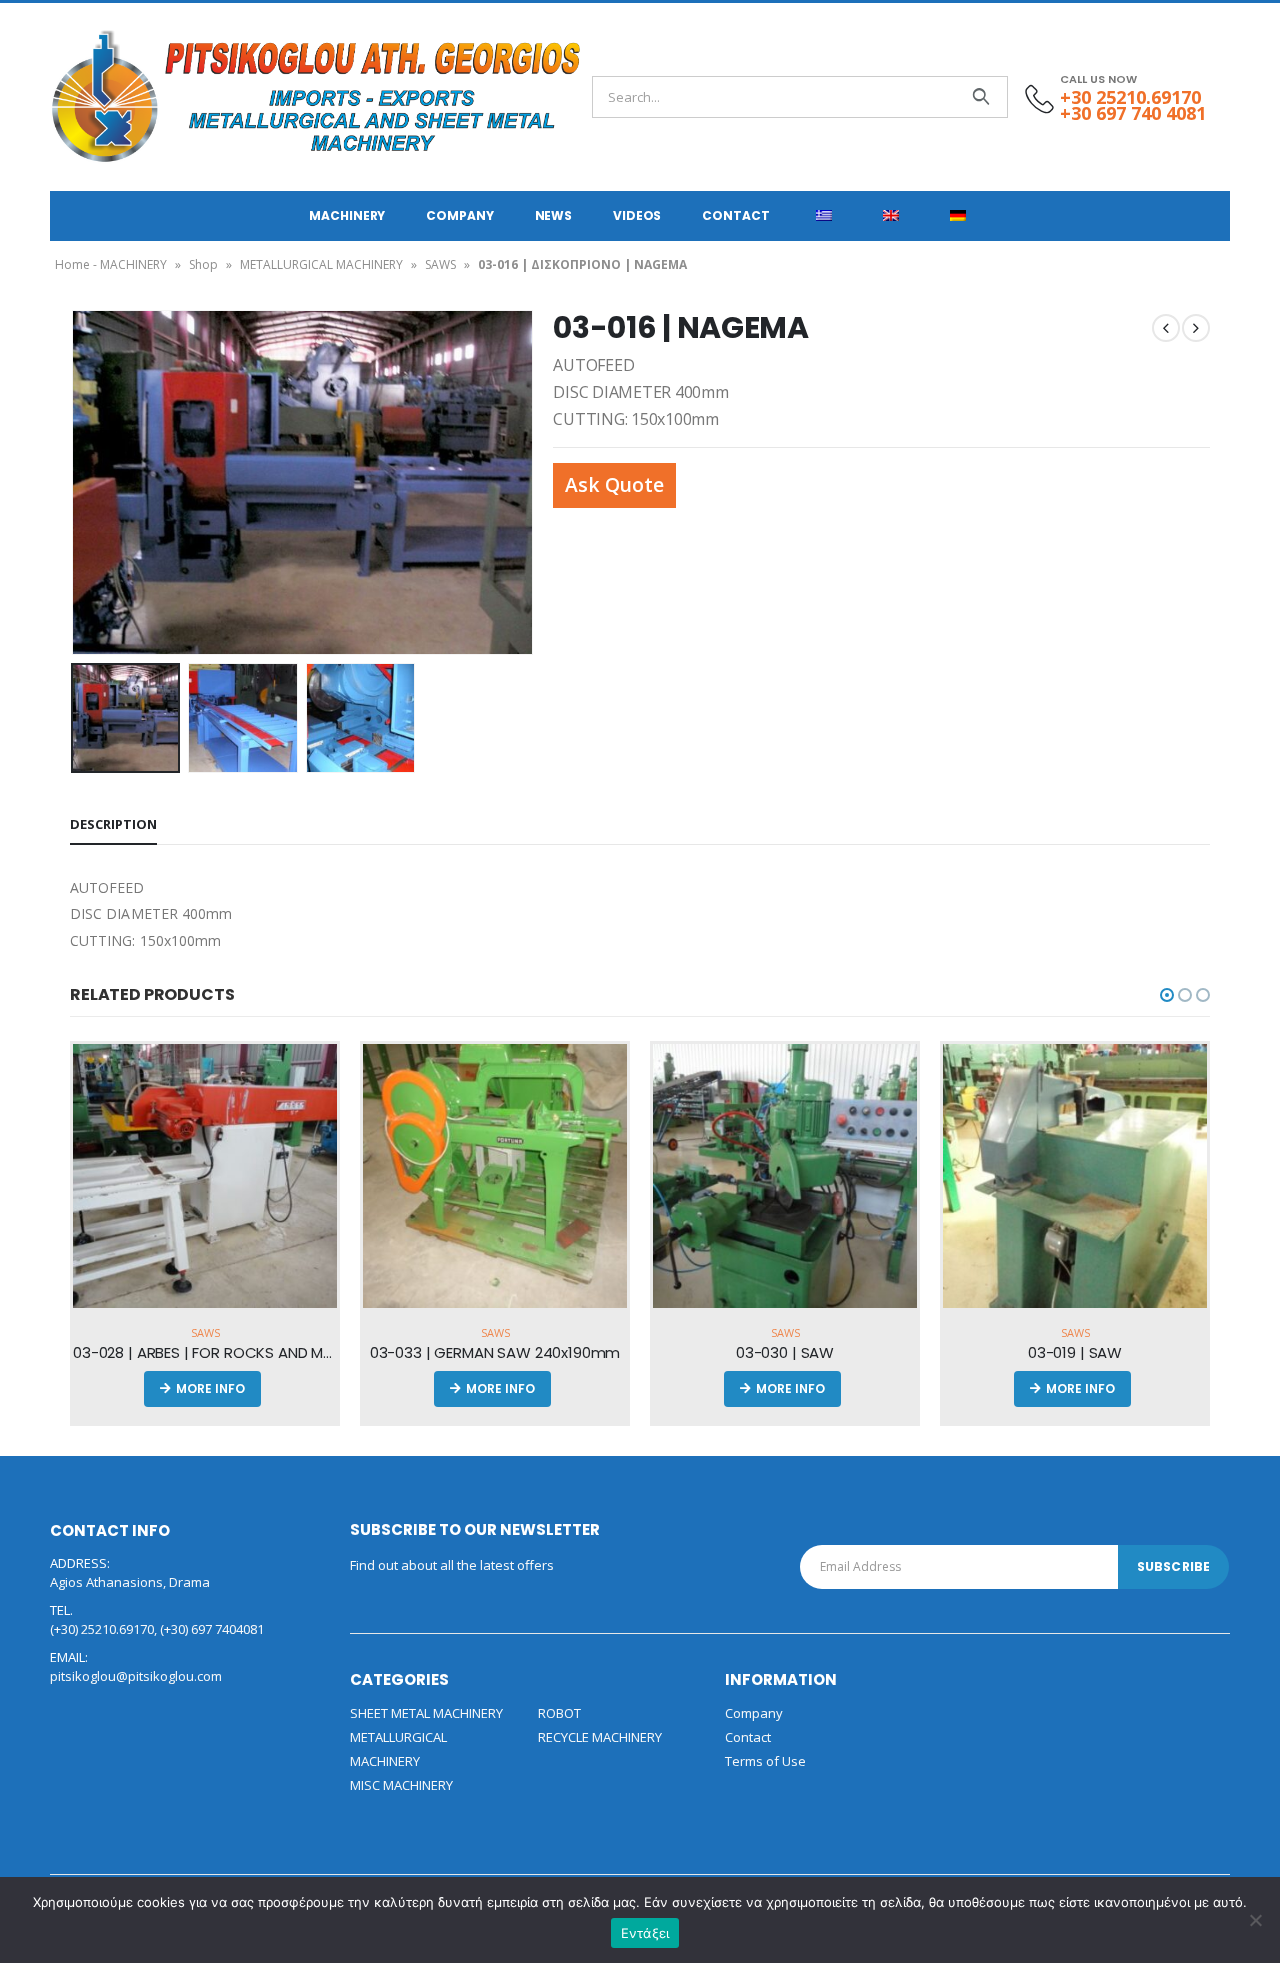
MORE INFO (210, 1388)
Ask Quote (614, 484)
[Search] (980, 97)
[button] (1167, 995)
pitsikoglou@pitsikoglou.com (136, 1676)
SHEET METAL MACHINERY (426, 1713)
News (554, 215)
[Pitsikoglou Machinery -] (105, 97)
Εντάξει (645, 1933)
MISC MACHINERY (401, 1785)
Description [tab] (113, 824)
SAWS (440, 264)
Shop (203, 264)
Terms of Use (765, 1761)
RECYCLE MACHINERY (600, 1737)
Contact (735, 215)
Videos (637, 215)
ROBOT (559, 1713)
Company (459, 215)
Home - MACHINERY (111, 264)
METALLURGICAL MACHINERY (321, 264)
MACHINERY (347, 215)
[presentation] (75, 482)
